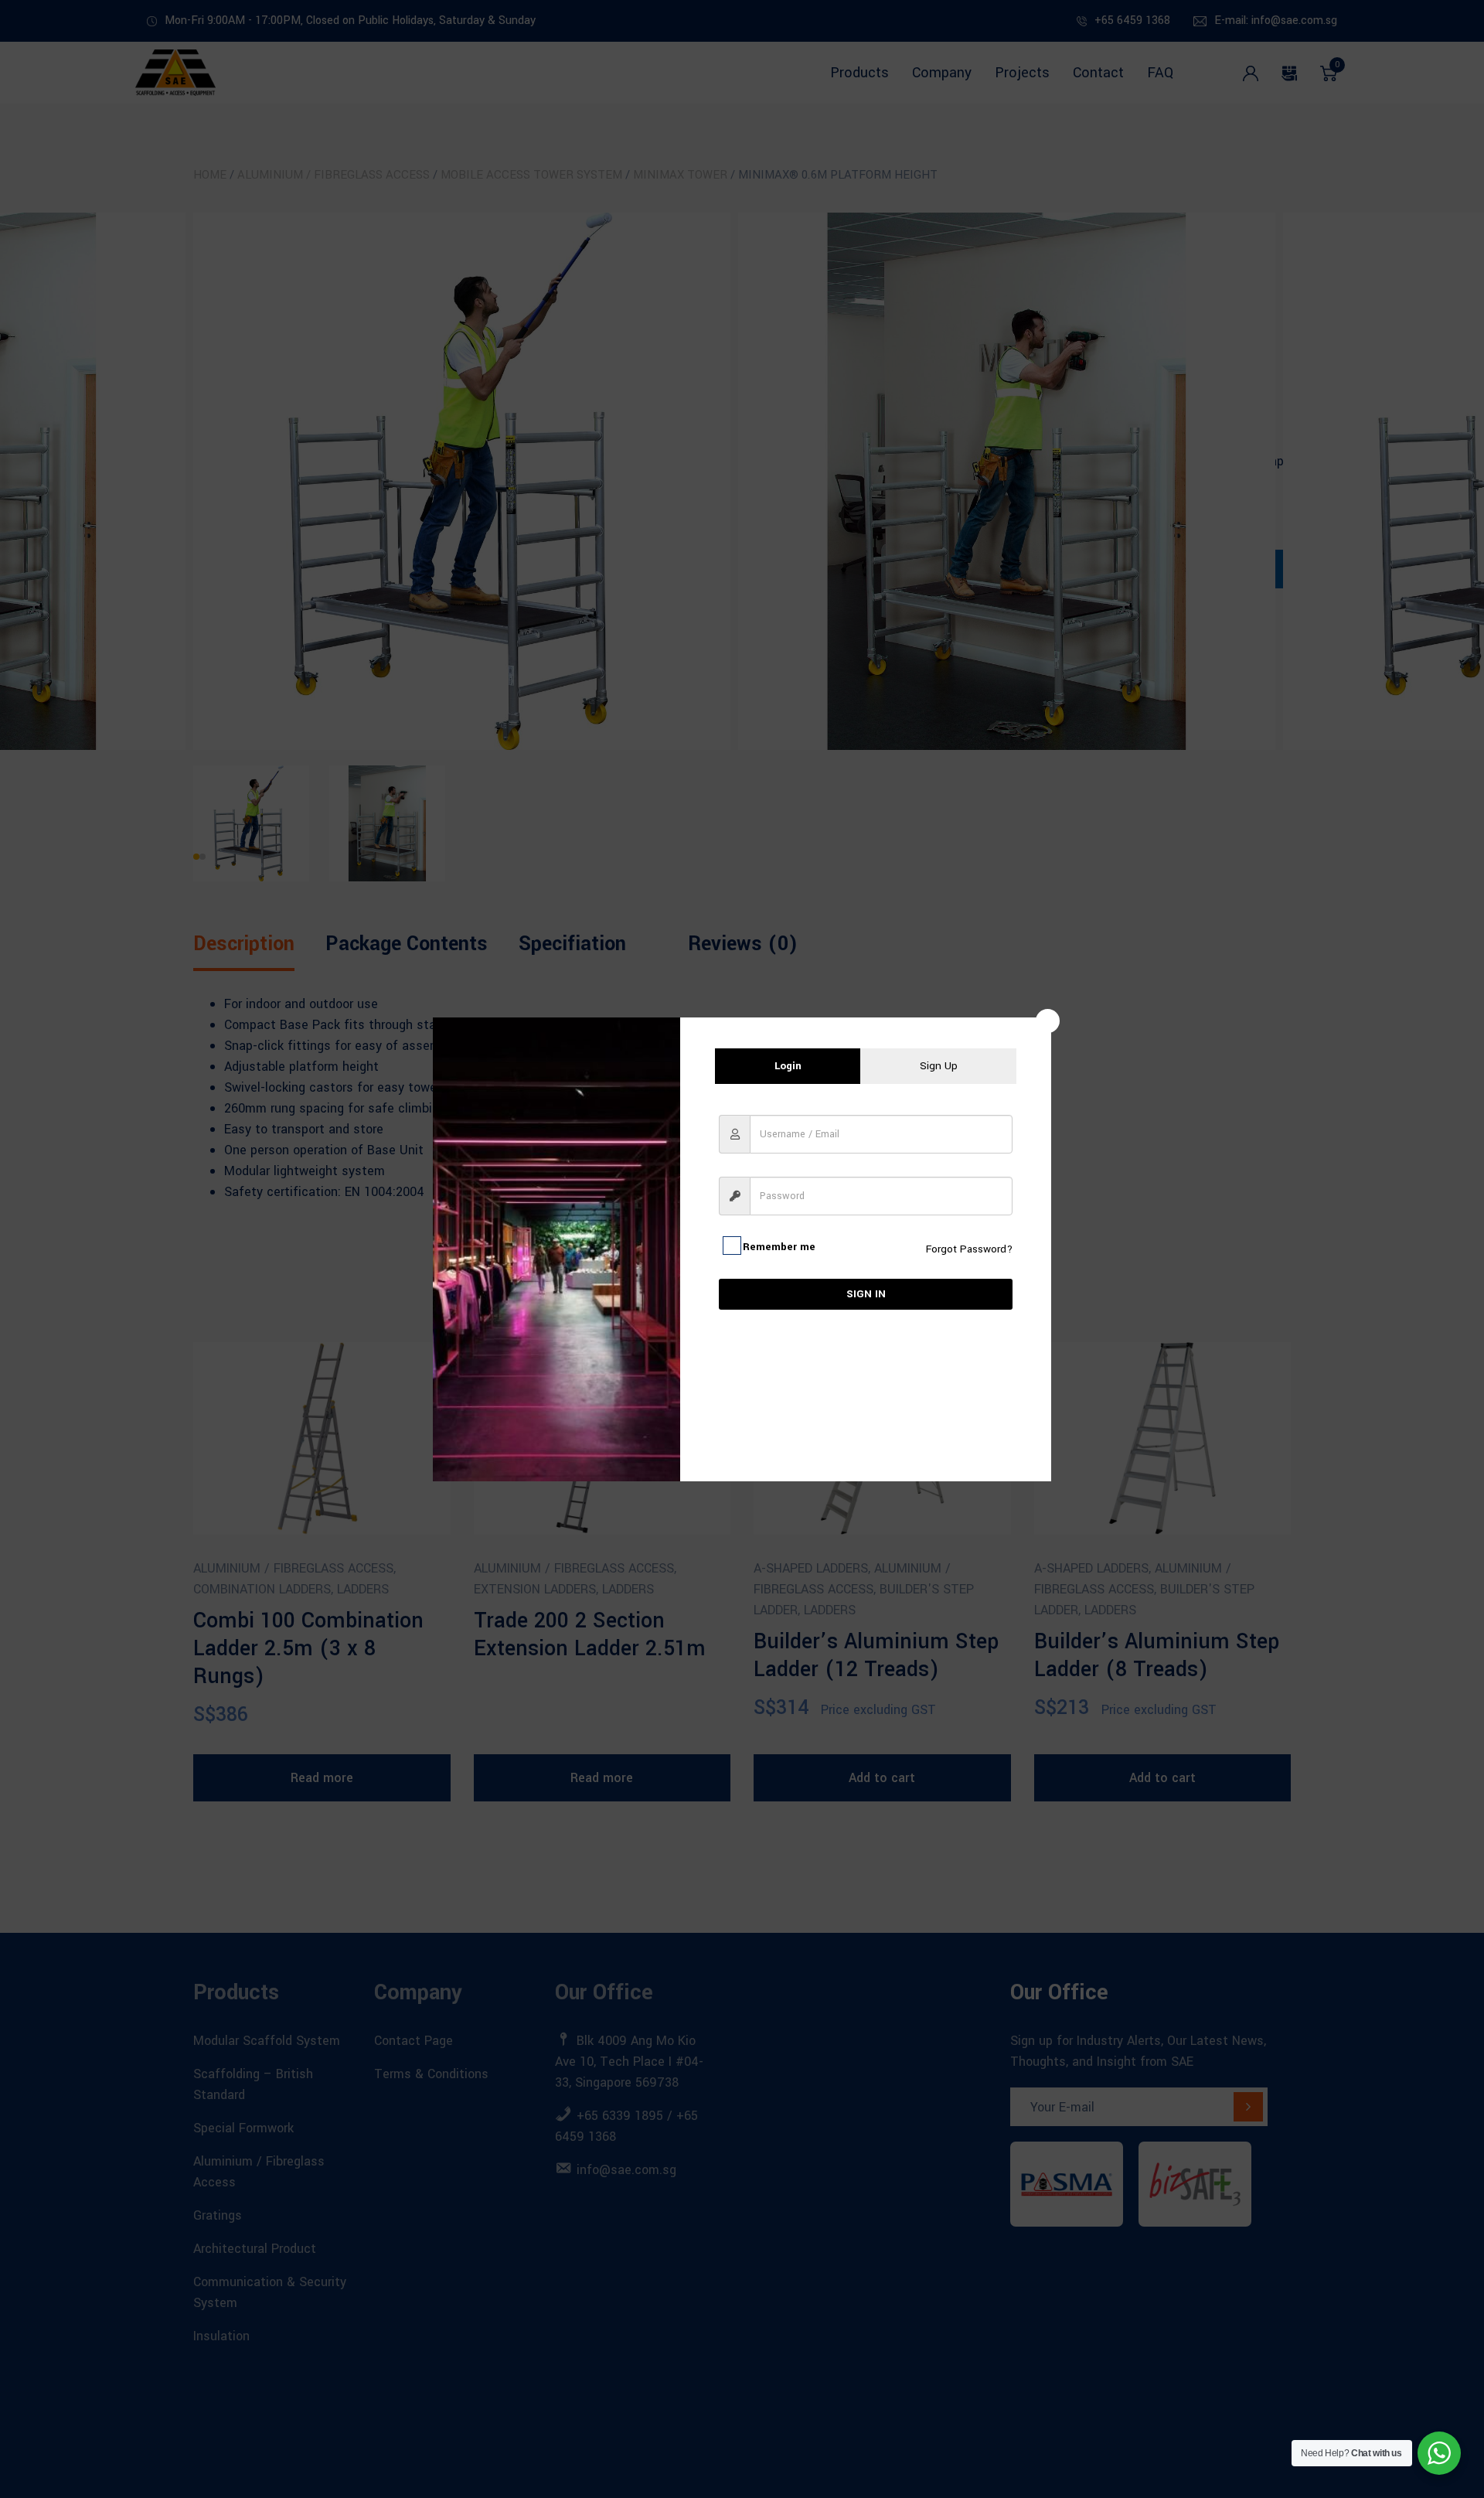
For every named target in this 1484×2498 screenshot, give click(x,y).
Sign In (866, 1294)
